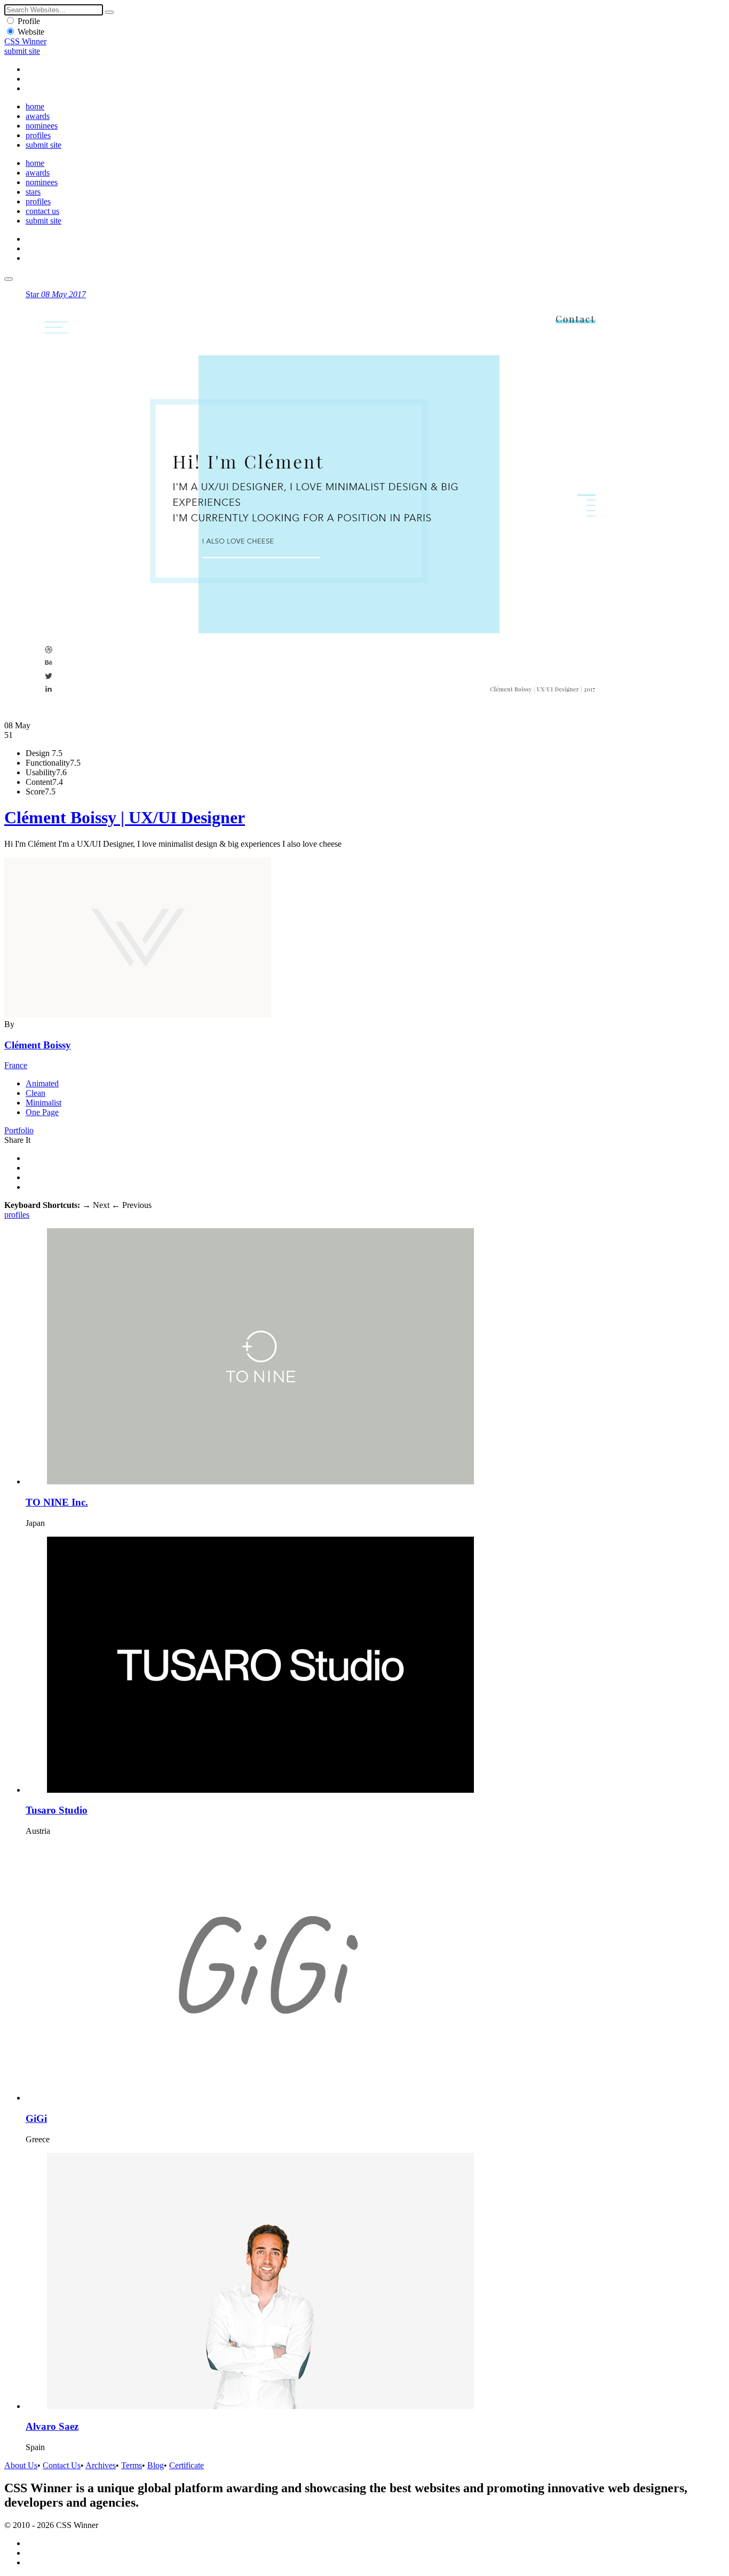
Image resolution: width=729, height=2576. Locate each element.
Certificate (187, 2465)
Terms (132, 2465)
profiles (38, 135)
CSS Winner (25, 41)
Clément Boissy (38, 1045)
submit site (22, 51)
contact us (42, 211)
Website (31, 32)
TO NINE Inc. (57, 1502)
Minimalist (43, 1103)
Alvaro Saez (52, 2426)
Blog (156, 2465)
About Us (21, 2465)
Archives (101, 2465)
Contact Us (62, 2465)
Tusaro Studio (57, 1810)
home (35, 106)
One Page (42, 1112)
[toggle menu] (9, 279)
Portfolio (19, 1130)
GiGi (36, 2118)
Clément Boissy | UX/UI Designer (125, 817)
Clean (35, 1093)
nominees (42, 126)
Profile (29, 21)
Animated (42, 1083)
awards (38, 116)
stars (33, 192)
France (16, 1065)
